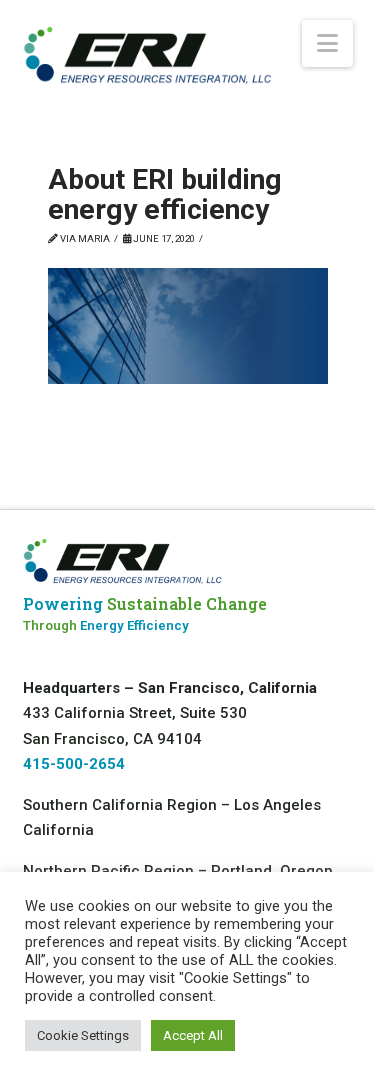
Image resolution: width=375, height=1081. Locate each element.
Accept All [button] (193, 1035)
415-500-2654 (74, 764)
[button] (327, 43)
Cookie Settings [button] (83, 1035)
